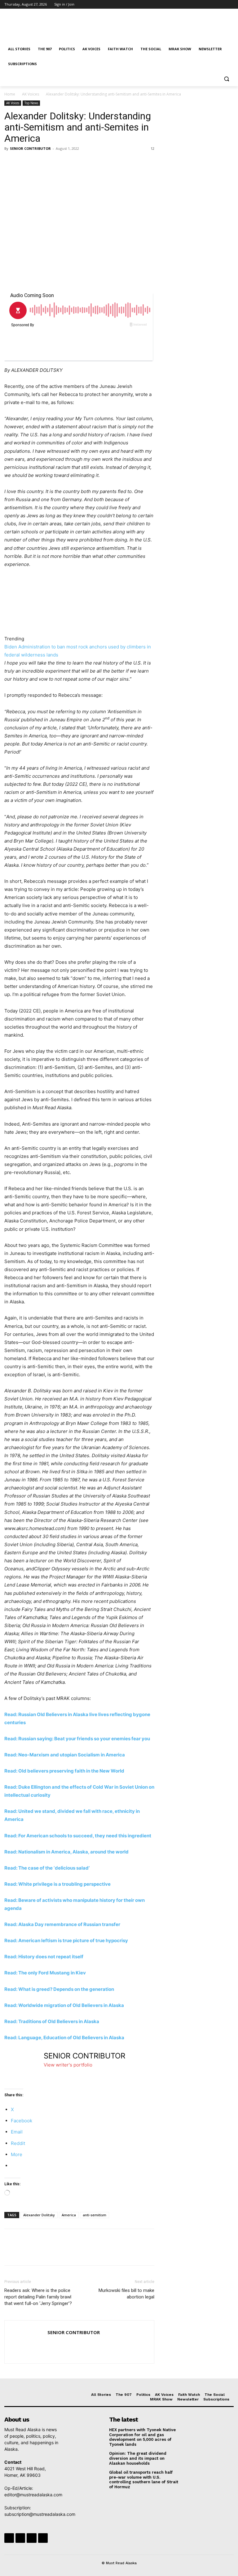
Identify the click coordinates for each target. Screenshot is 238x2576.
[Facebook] (196, 4)
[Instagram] (204, 4)
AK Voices (31, 94)
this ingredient (135, 1836)
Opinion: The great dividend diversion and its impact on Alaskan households (138, 2458)
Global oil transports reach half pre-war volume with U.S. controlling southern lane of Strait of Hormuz (144, 2480)
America (69, 2215)
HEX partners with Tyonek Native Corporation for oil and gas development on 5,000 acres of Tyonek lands (142, 2437)
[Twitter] (213, 4)
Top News (31, 103)
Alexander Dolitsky (39, 2215)
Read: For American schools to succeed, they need (61, 1836)
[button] (226, 79)
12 (152, 148)
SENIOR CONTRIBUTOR (30, 148)
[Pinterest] (39, 162)
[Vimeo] (221, 4)
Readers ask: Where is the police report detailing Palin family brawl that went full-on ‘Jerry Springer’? (38, 2297)
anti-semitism (95, 2215)
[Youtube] (230, 4)
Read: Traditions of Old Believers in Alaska (52, 2021)
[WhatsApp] (53, 162)
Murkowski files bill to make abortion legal (126, 2294)
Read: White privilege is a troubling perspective (57, 1884)
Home (10, 94)
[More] (68, 162)
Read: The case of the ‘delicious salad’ (47, 1868)
